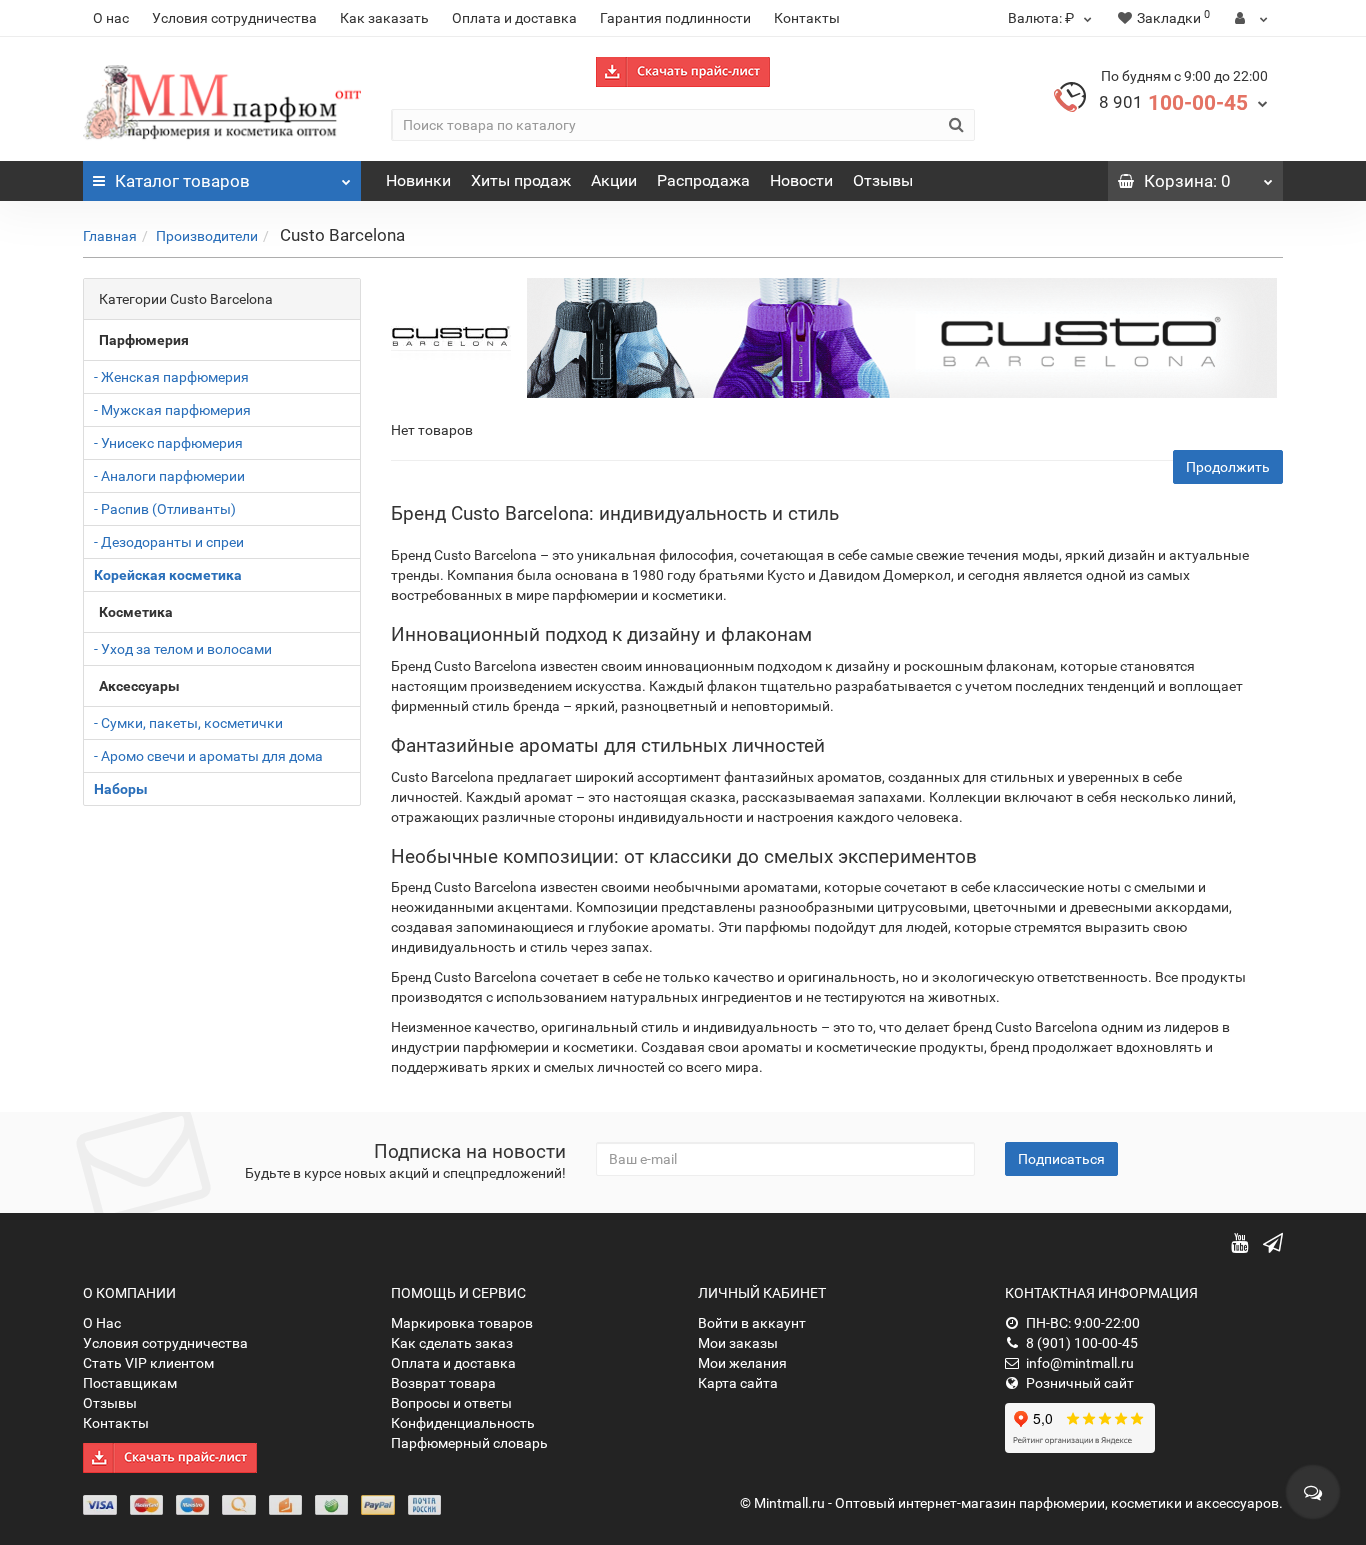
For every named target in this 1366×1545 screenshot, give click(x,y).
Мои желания (742, 1363)
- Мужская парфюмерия (172, 410)
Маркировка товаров (462, 1323)
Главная (110, 236)
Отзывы (883, 180)
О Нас (102, 1323)
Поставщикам (130, 1383)
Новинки (418, 180)
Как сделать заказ (452, 1343)
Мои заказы (738, 1343)
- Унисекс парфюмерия (168, 443)
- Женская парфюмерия (171, 377)
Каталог (182, 181)
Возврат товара (443, 1383)
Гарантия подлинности (675, 18)
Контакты (807, 18)
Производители (207, 236)
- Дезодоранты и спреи (169, 542)
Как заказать (384, 18)
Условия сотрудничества (234, 18)
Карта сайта (738, 1383)
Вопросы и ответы (451, 1403)
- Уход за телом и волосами (183, 649)
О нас (111, 18)
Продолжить (1228, 467)
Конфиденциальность (463, 1423)
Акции (614, 180)
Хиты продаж (521, 180)
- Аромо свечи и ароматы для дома (208, 756)
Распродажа (703, 180)
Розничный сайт (1080, 1383)
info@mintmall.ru (1080, 1363)
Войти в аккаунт (752, 1323)
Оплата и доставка (514, 18)
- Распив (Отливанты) (165, 509)
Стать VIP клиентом (148, 1363)
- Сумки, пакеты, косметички (188, 723)
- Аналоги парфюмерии (169, 476)
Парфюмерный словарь (469, 1443)
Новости (801, 180)
